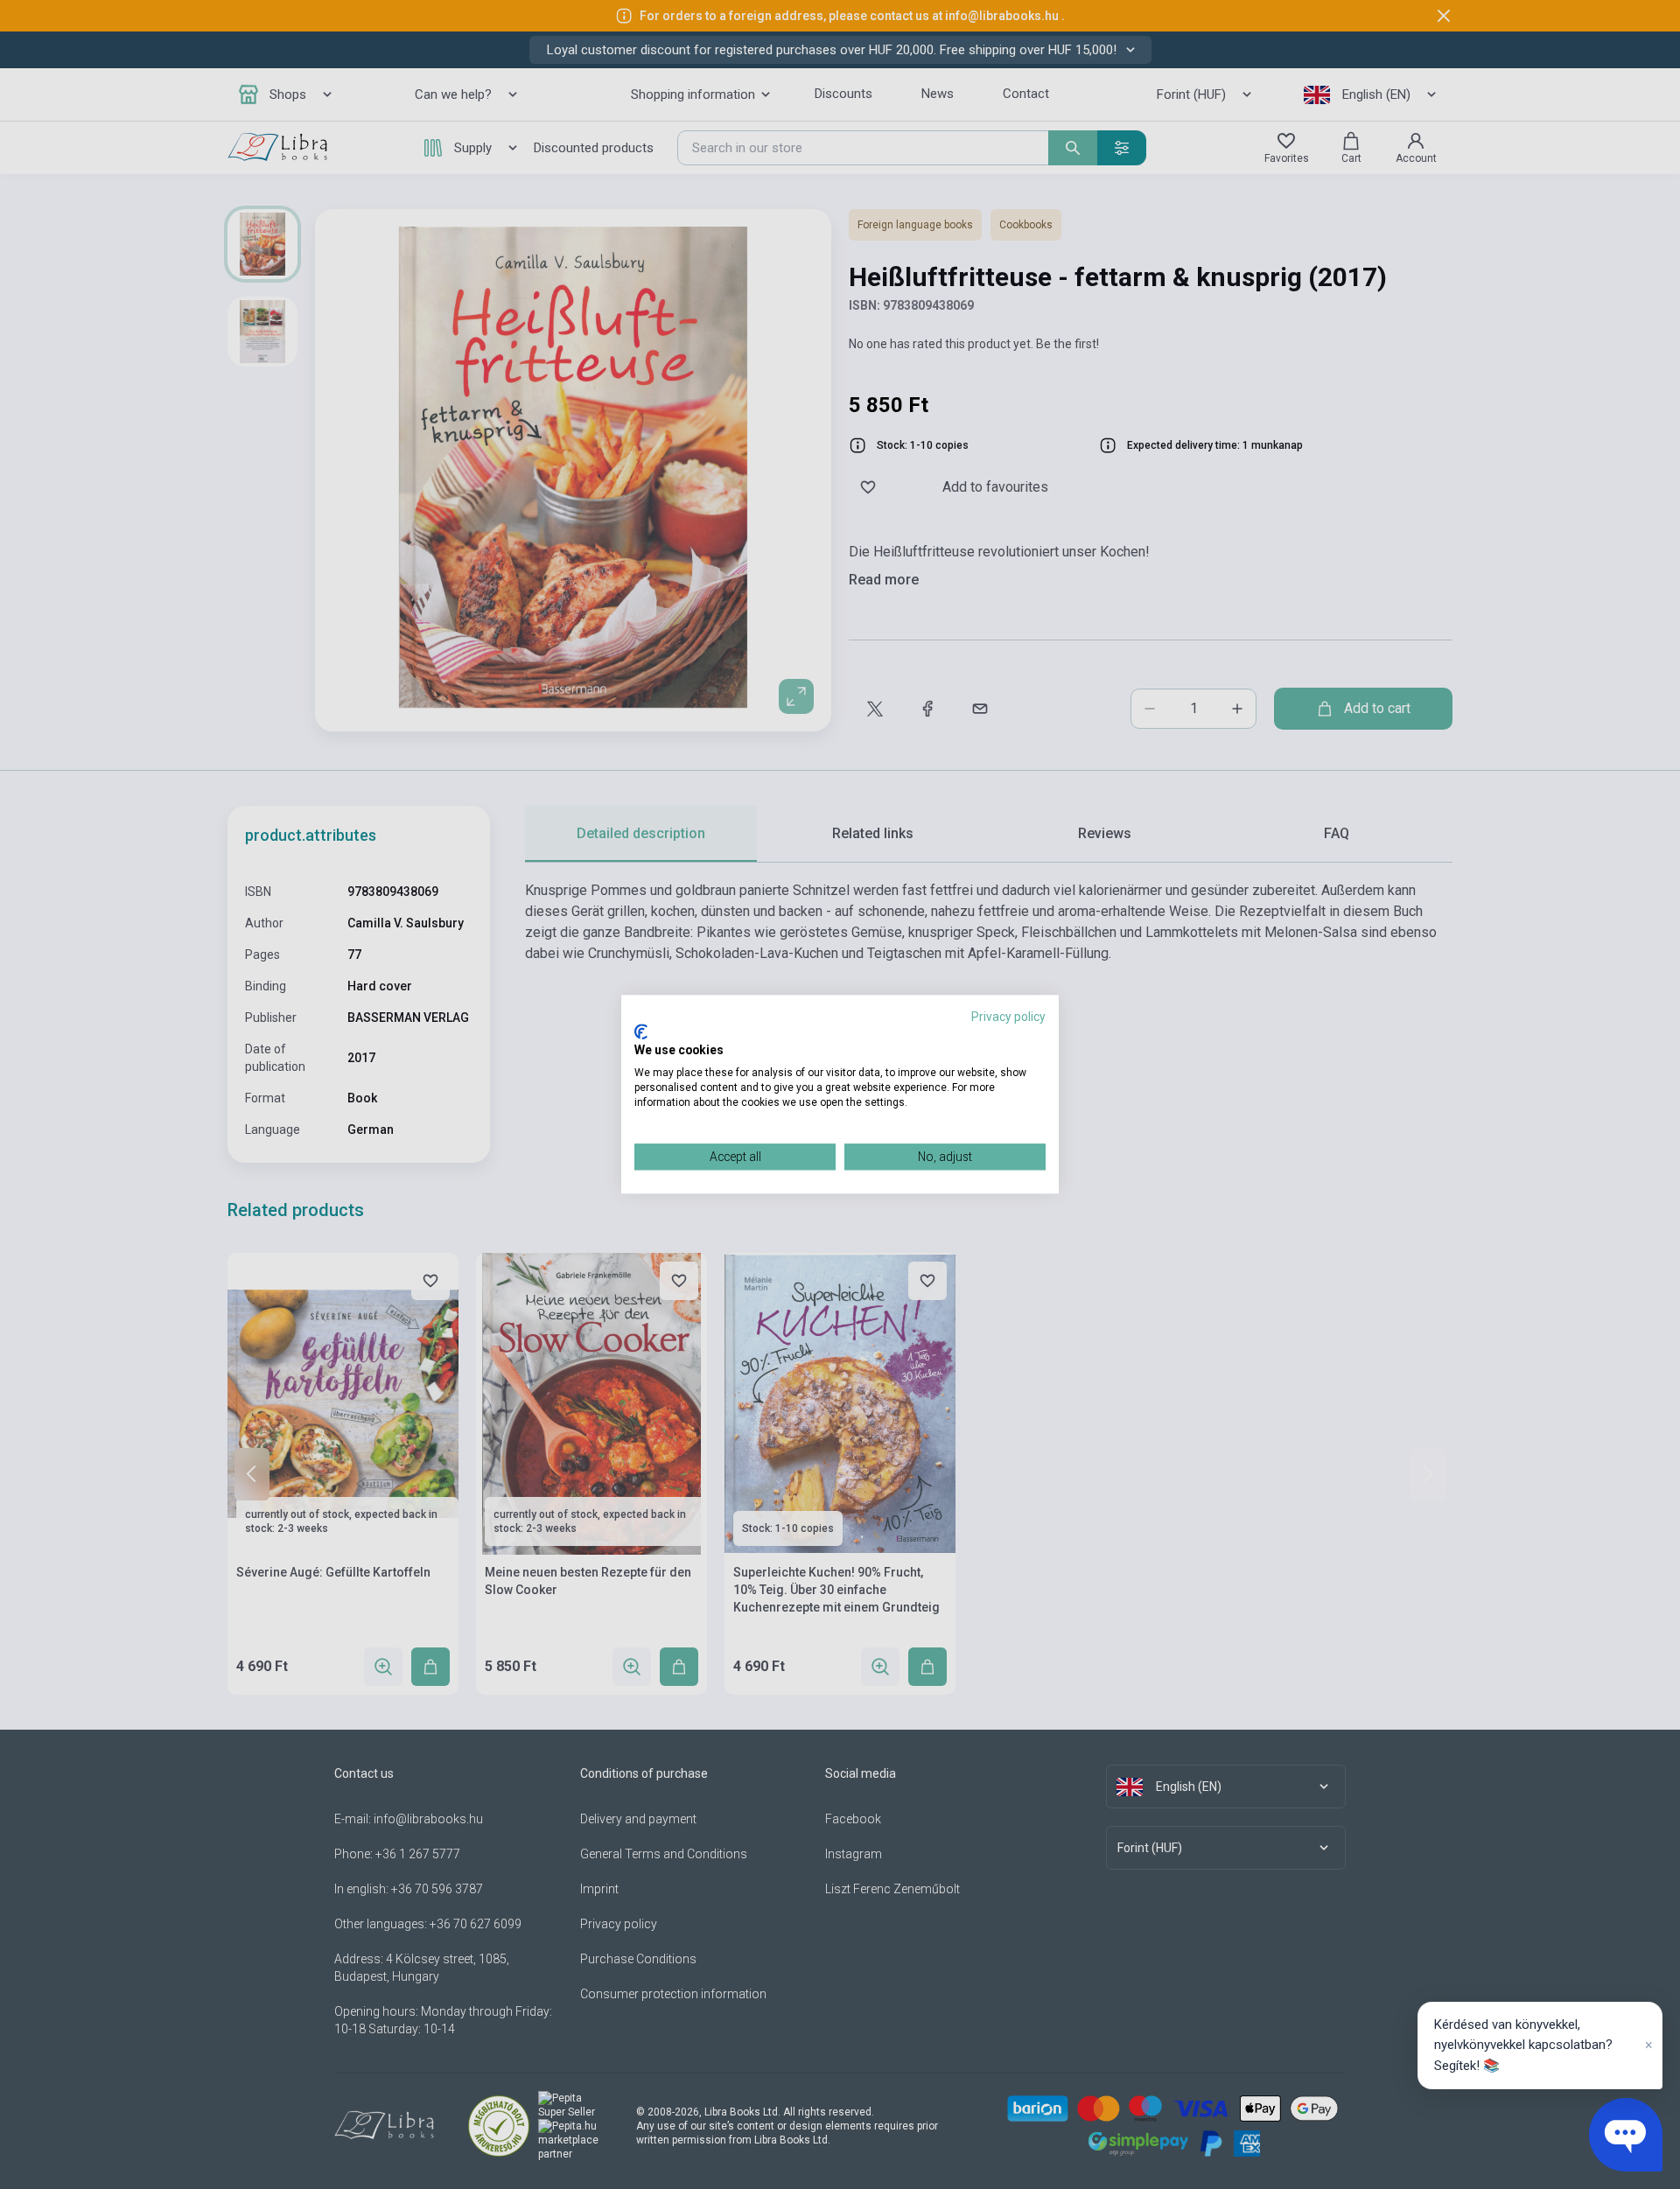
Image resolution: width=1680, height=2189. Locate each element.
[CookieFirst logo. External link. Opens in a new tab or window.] (641, 1032)
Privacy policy (1008, 1017)
